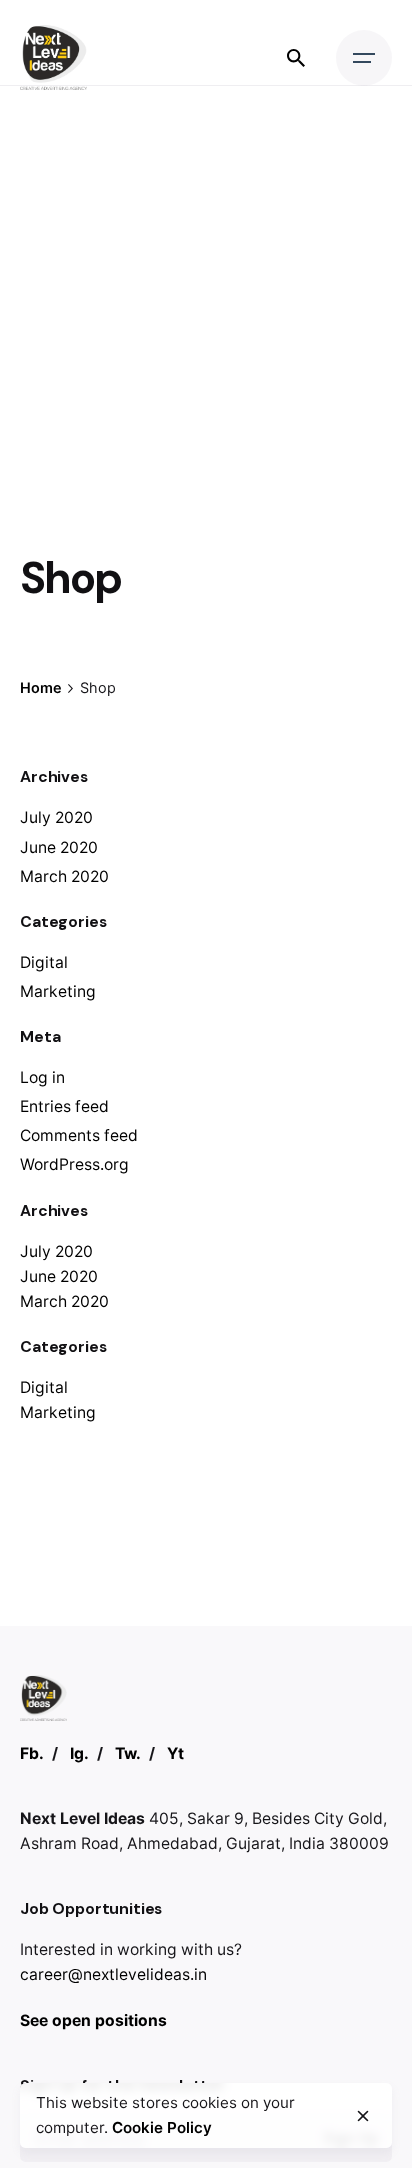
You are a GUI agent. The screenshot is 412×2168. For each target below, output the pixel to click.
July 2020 (56, 817)
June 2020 (59, 847)
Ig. (79, 1753)
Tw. (128, 1753)
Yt (175, 1753)
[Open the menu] (364, 58)
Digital (44, 962)
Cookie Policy (162, 2127)
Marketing (58, 991)
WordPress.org (74, 1164)
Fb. (32, 1753)
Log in (42, 1077)
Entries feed (64, 1106)
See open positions (93, 2020)
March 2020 (64, 876)
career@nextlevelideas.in (113, 1974)
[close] (363, 2116)
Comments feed (79, 1135)
